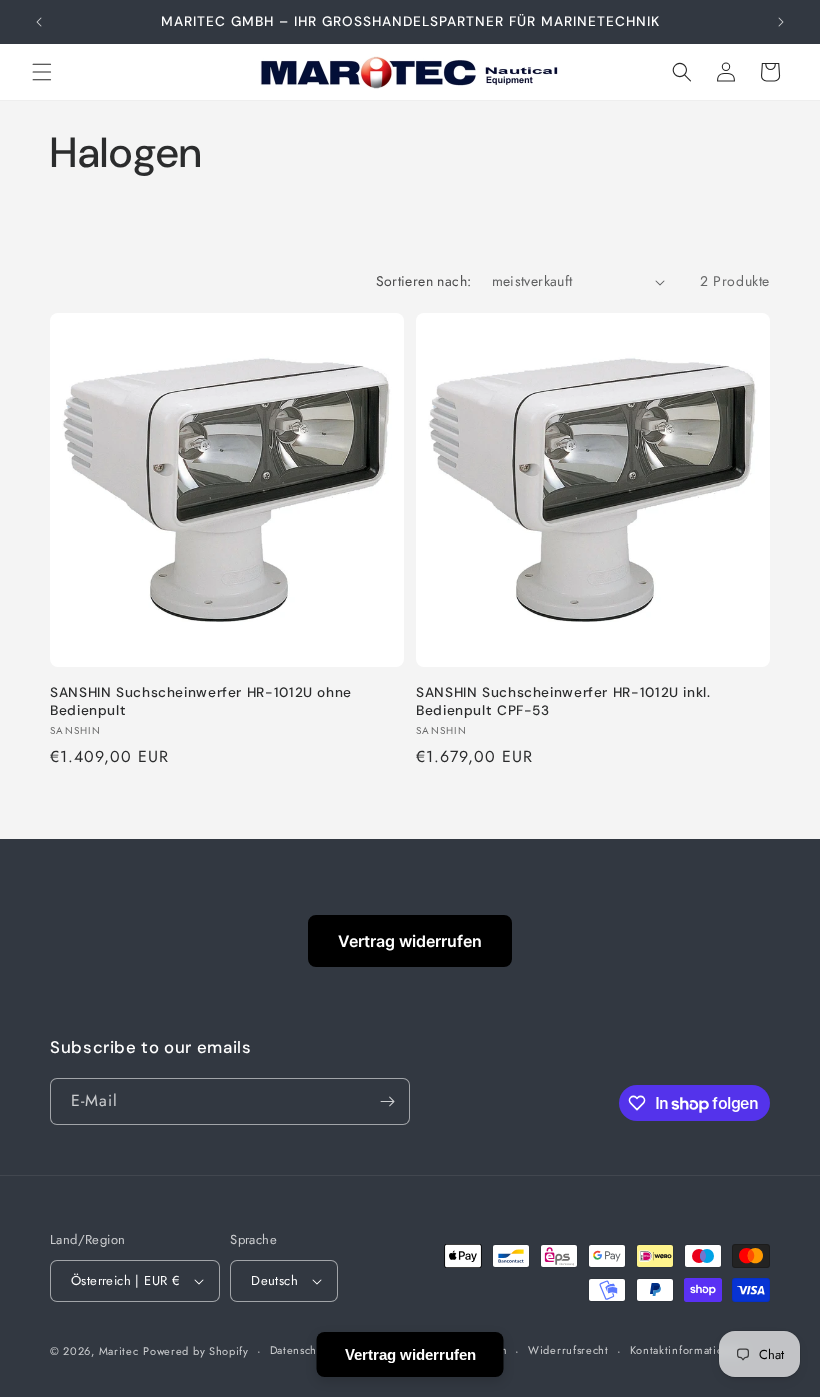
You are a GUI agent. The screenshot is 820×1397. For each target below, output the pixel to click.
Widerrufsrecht (568, 1350)
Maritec (119, 1351)
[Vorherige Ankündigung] (39, 22)
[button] (42, 72)
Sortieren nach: (424, 281)
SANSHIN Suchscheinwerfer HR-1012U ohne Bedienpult (201, 701)
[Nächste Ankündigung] (781, 22)
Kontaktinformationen (687, 1350)
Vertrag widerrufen (410, 941)
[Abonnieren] (387, 1101)
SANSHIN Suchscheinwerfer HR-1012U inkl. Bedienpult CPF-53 (563, 701)
